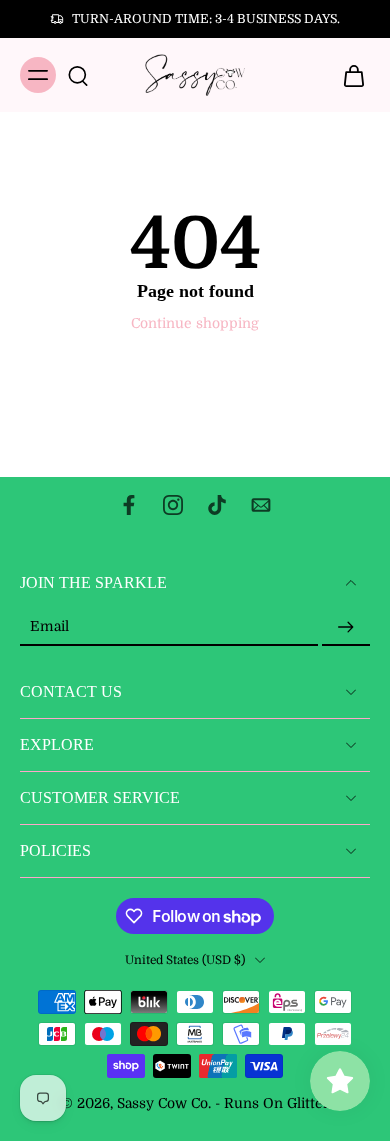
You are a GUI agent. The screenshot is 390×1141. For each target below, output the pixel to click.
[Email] (261, 505)
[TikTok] (217, 505)
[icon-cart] (348, 75)
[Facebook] (129, 505)
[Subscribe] (346, 627)
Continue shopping (195, 323)
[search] (78, 75)
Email (49, 627)
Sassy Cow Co (162, 1103)
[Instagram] (173, 505)
